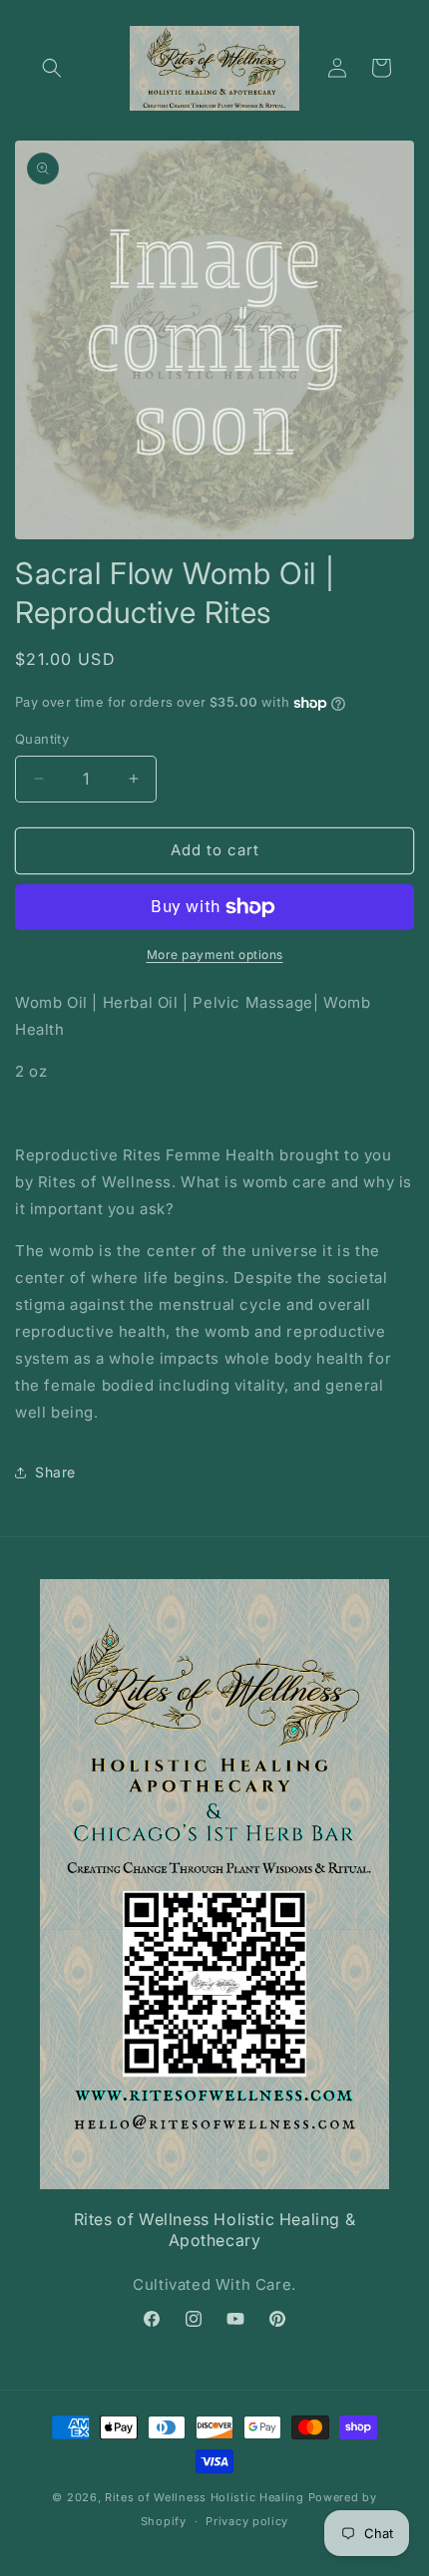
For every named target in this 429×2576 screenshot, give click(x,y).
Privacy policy (247, 2521)
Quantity (42, 739)
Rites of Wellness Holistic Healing (205, 2497)
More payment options (215, 955)
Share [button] (55, 1472)
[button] (52, 68)
